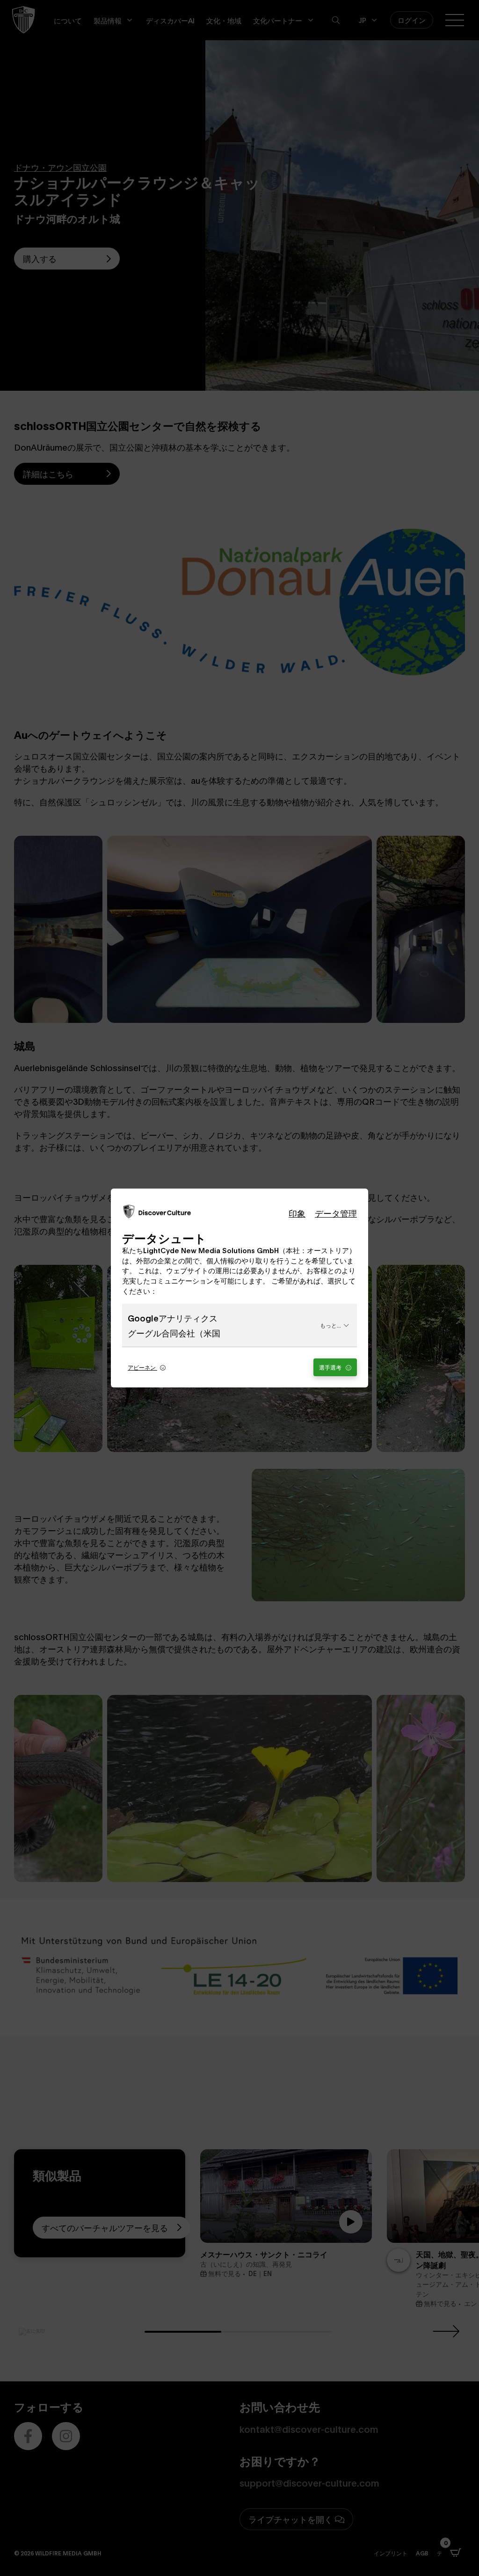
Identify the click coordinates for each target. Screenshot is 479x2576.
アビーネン (142, 1367)
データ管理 (336, 1213)
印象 (297, 1213)
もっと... (330, 1325)
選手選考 (331, 1367)
